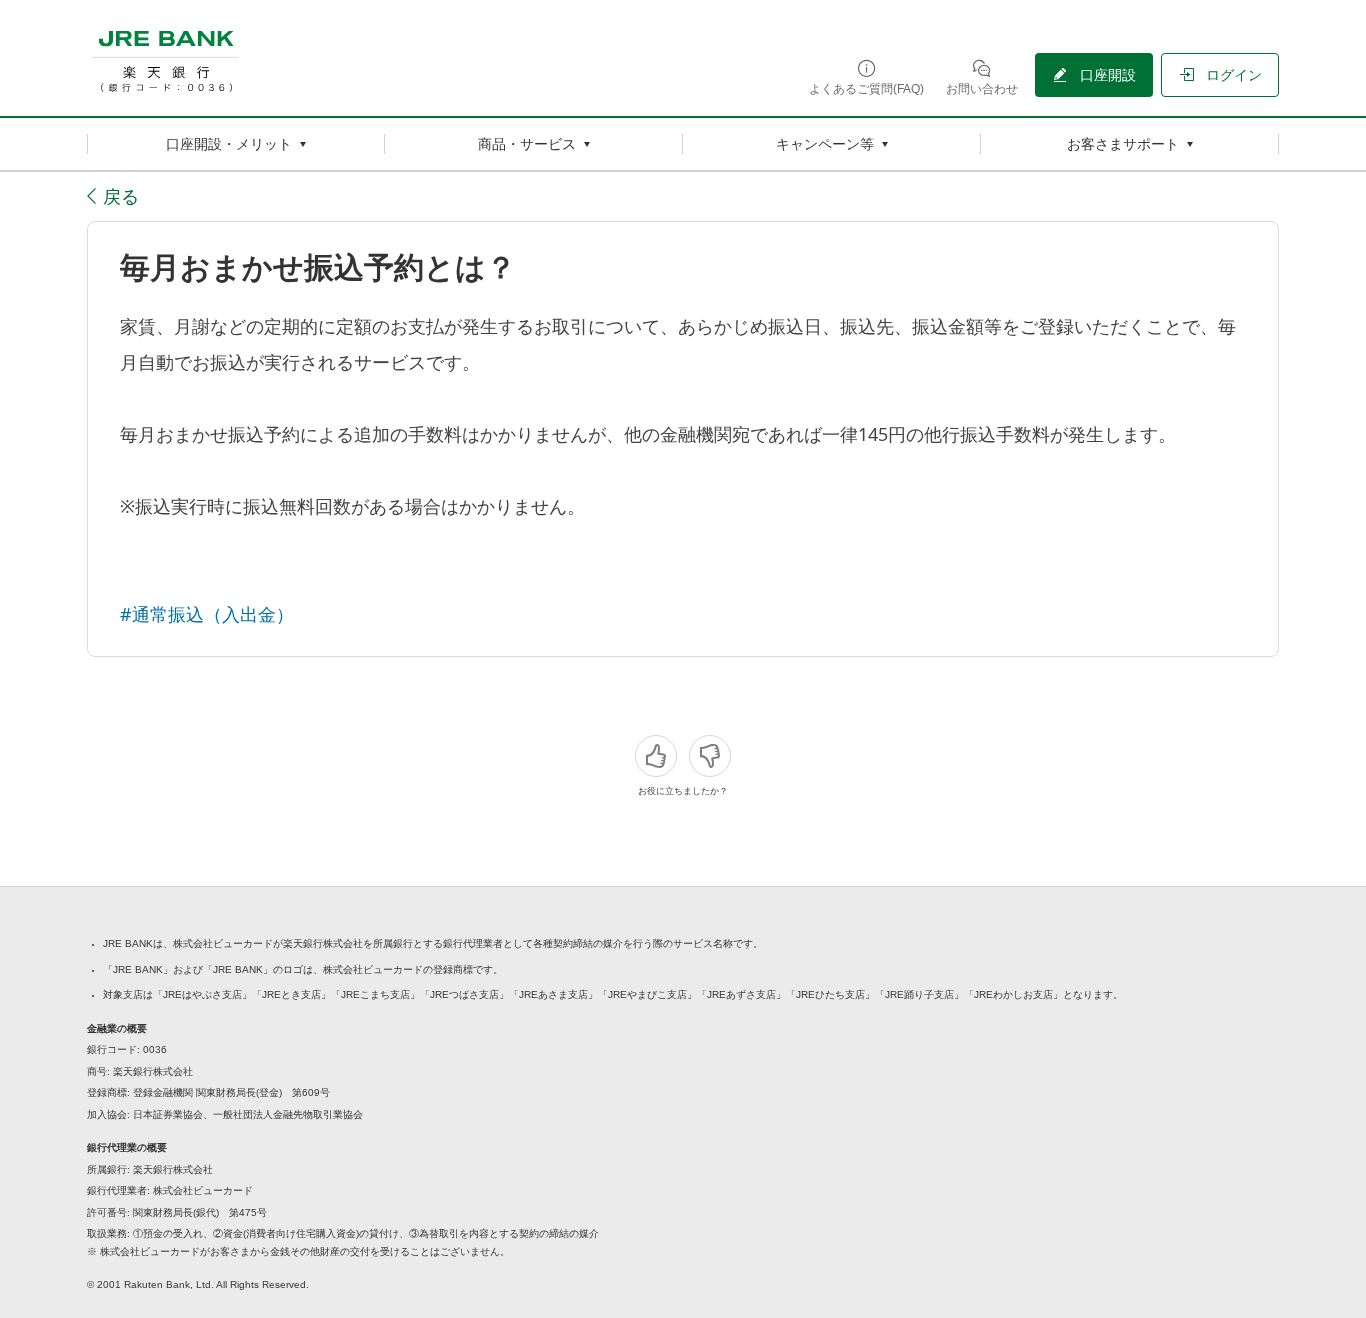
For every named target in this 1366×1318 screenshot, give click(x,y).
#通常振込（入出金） (207, 614)
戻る (121, 196)
